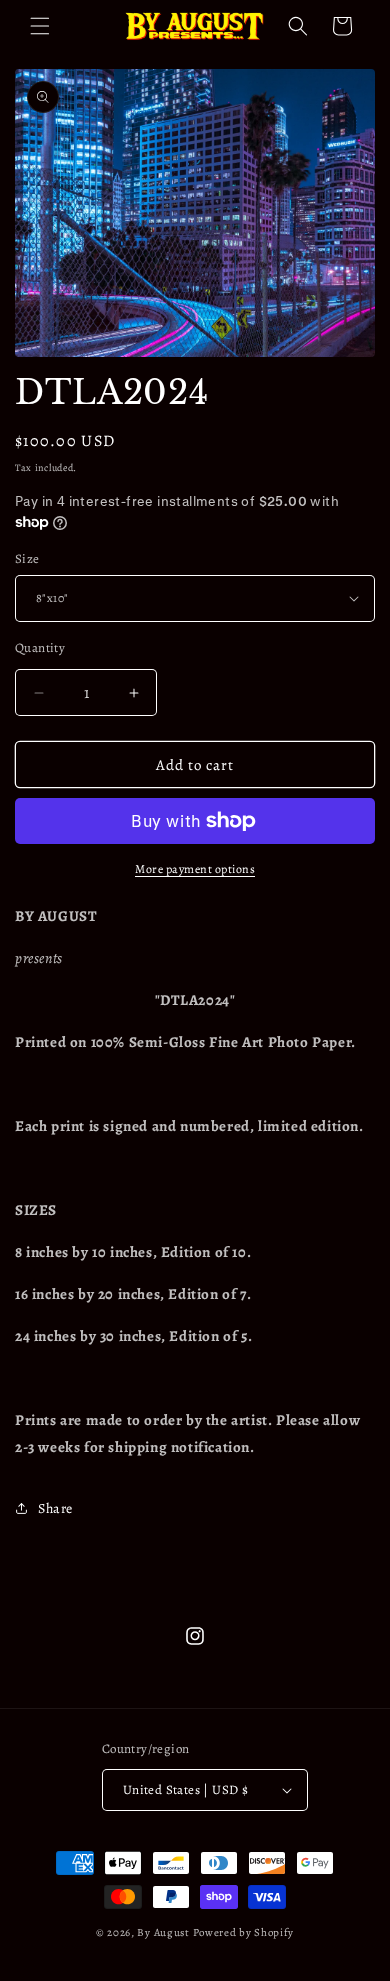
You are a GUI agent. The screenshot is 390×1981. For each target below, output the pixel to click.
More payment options (195, 869)
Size (27, 558)
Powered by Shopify (244, 1932)
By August (163, 1932)
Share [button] (55, 1508)
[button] (40, 26)
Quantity (40, 647)
